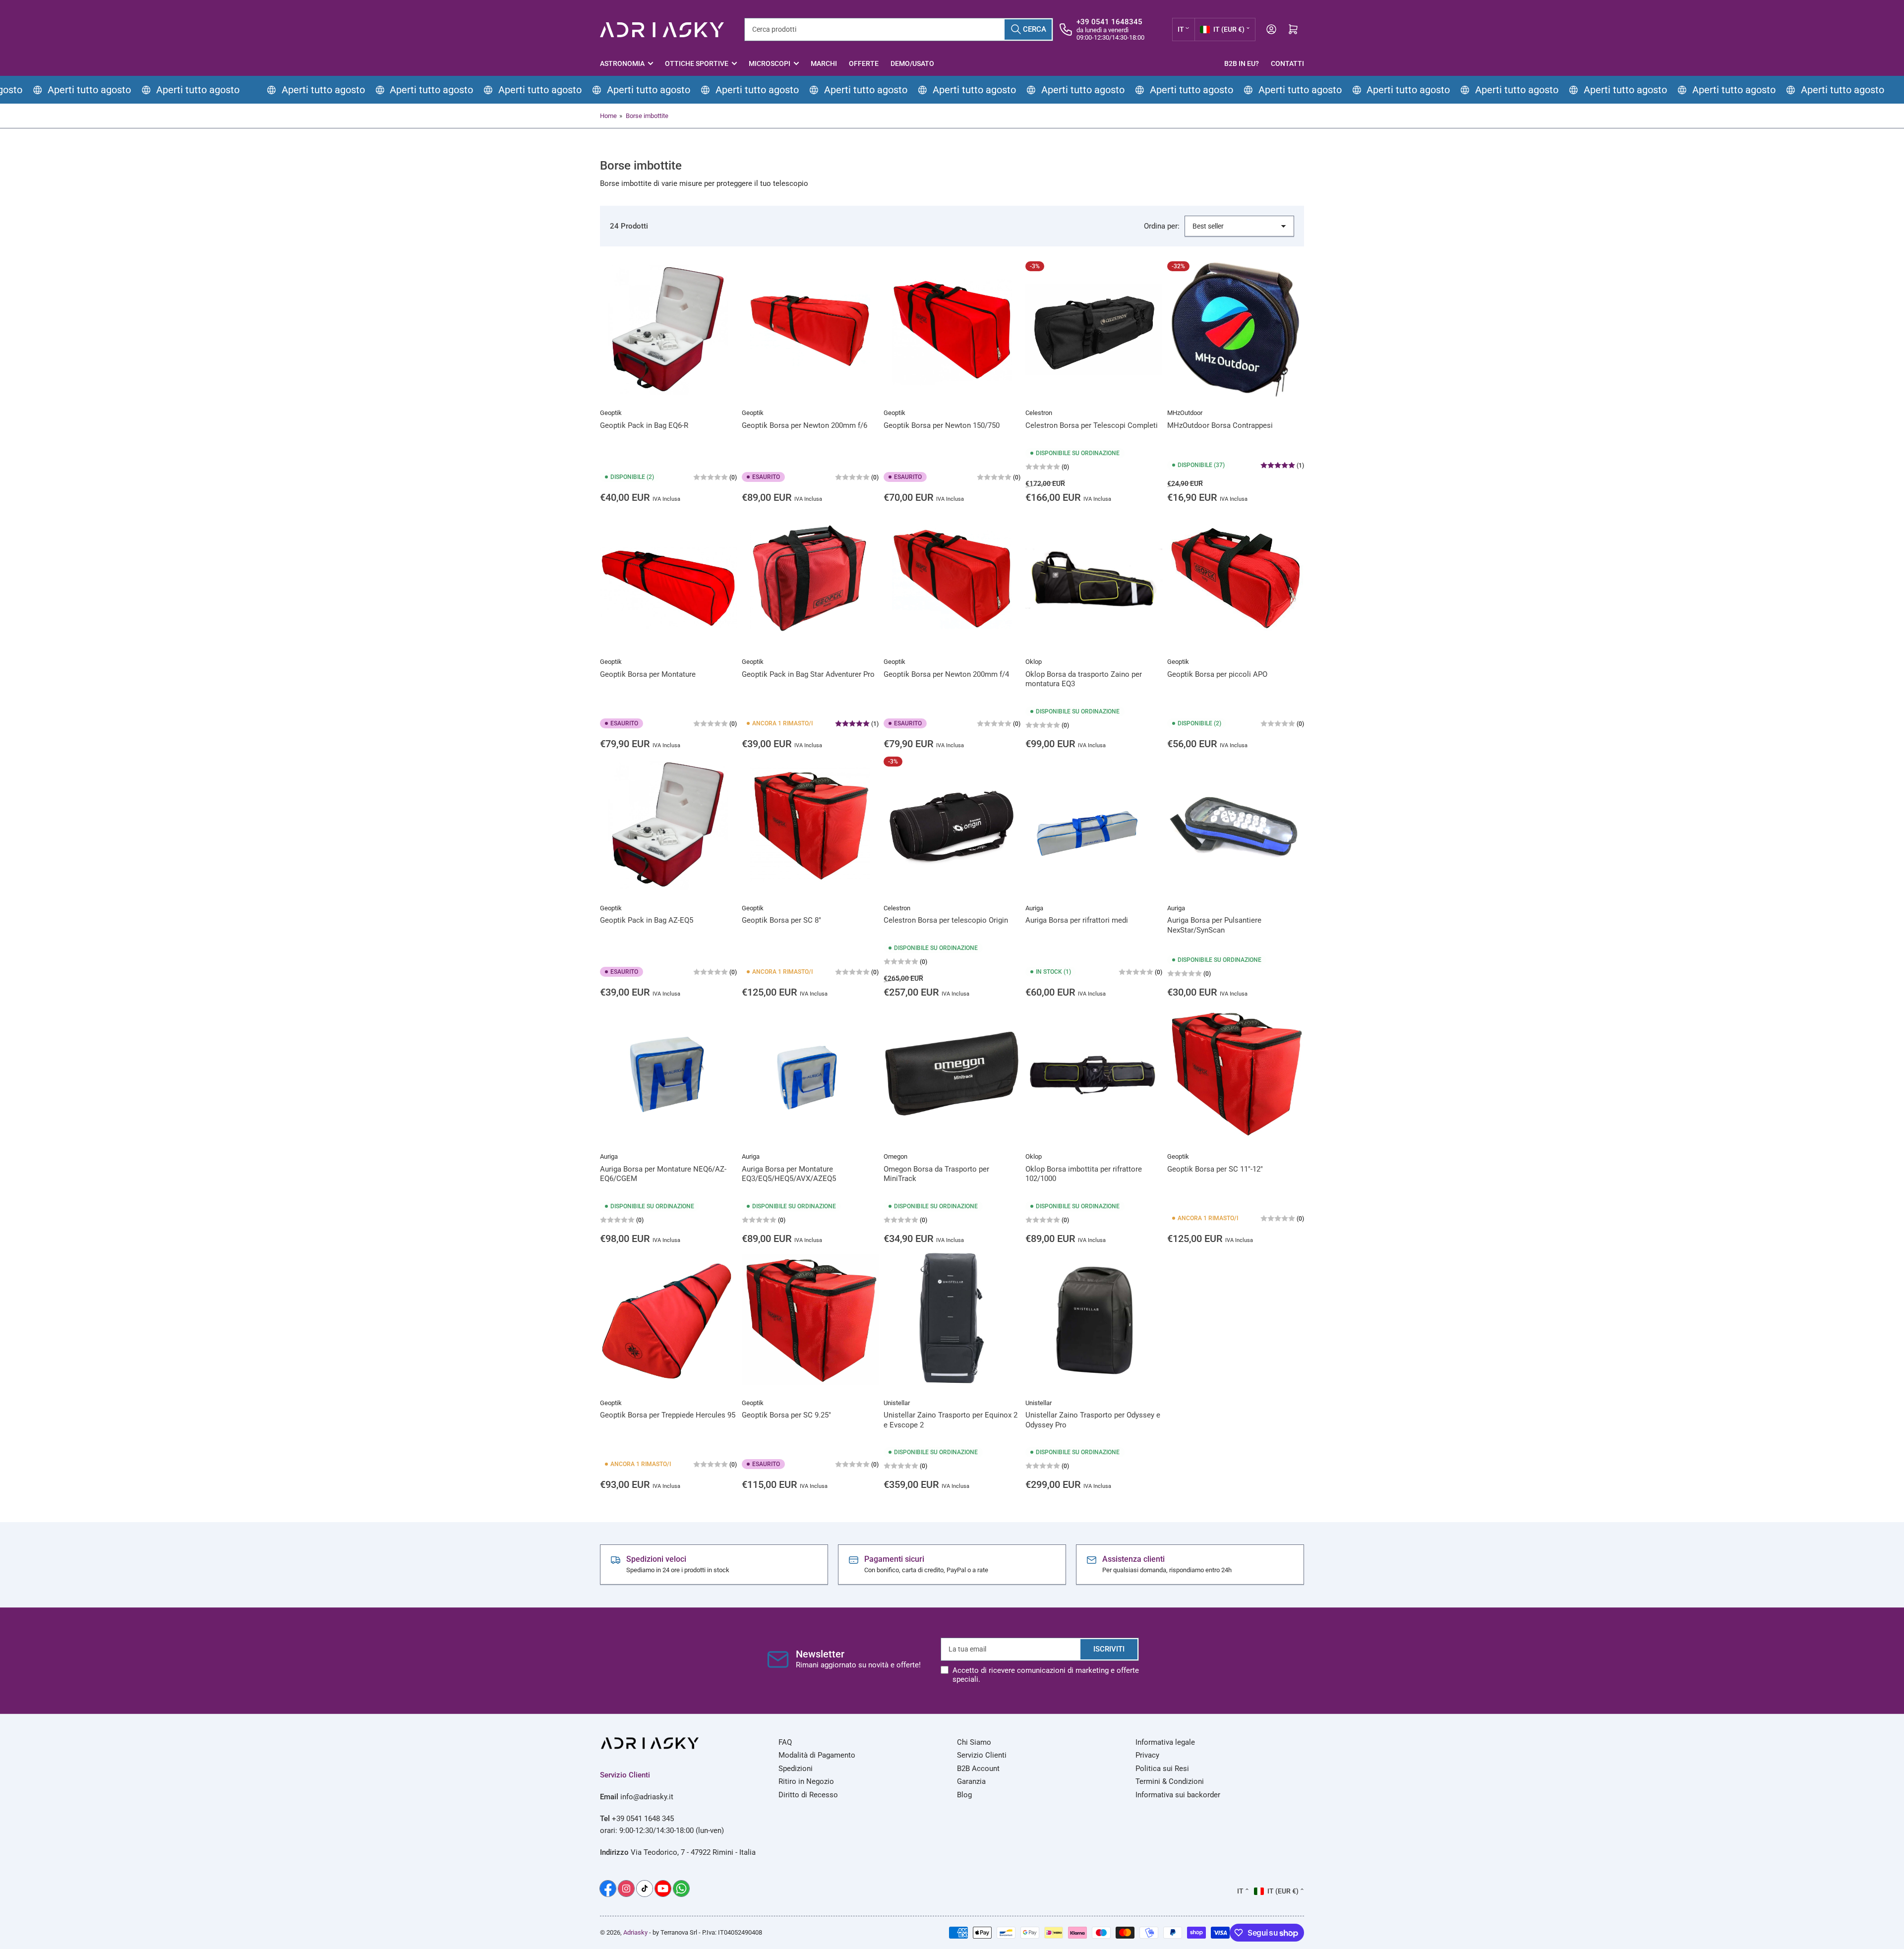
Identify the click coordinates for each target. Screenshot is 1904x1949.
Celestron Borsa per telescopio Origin (946, 920)
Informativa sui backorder (1178, 1795)
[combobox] (899, 30)
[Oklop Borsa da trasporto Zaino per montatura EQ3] (1094, 579)
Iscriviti (1109, 1649)
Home (608, 116)
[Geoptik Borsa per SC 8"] (810, 825)
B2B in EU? (1242, 63)
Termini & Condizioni (1170, 1781)
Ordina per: (1162, 226)
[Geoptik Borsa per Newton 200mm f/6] (810, 330)
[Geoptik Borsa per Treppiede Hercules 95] (668, 1320)
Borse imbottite (647, 116)
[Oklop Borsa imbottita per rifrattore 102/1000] (1094, 1073)
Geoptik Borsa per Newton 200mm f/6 (804, 425)
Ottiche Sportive (697, 63)
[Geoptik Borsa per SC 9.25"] (810, 1320)
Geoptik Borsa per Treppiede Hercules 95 (668, 1415)
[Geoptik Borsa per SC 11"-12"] (1236, 1073)
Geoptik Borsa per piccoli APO (1217, 674)
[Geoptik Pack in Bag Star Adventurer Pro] (810, 579)
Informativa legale (1165, 1742)
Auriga (1034, 908)
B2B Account (978, 1769)
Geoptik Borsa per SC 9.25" (786, 1415)
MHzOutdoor (1185, 413)
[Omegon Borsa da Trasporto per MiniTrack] (952, 1073)
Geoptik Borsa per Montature (648, 674)
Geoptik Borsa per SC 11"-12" (1215, 1169)
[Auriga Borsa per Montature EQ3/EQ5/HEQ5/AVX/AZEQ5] (810, 1073)
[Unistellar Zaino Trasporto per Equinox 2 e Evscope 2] (952, 1320)
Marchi (824, 63)
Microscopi (770, 63)
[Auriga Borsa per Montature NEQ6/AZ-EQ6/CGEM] (668, 1073)
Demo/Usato (912, 63)
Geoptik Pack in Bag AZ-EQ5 (647, 920)
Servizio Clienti (982, 1755)
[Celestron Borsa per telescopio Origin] (952, 825)
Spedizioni (796, 1769)
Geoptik (611, 413)
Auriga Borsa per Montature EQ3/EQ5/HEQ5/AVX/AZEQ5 (789, 1174)
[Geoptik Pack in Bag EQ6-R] (668, 330)
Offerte (864, 63)
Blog (964, 1795)
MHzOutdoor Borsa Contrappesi (1220, 425)
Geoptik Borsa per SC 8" (781, 920)
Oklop (1034, 662)
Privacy (1147, 1755)
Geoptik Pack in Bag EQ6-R (644, 425)
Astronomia (622, 63)
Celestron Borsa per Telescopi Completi (1092, 425)
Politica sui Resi (1162, 1769)
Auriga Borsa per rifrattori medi (1077, 920)
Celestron (1039, 413)
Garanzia (971, 1781)
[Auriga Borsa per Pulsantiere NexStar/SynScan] (1236, 825)
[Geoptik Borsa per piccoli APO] (1236, 579)
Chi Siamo (974, 1742)
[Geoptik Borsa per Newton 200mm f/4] (952, 579)
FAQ (785, 1742)
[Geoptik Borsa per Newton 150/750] (952, 330)
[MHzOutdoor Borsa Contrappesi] (1236, 330)
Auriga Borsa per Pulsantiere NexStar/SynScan (1214, 925)
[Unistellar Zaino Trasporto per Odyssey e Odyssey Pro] (1094, 1320)
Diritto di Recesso (808, 1795)
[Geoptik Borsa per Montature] (668, 579)
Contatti (1287, 63)
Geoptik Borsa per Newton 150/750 (942, 425)
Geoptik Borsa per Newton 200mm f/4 (946, 674)
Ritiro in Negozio (806, 1781)
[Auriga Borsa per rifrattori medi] (1094, 825)
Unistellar (897, 1403)
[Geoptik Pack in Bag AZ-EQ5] (668, 825)
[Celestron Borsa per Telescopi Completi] (1094, 330)
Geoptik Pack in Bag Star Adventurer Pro (808, 674)
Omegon (895, 1156)
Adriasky (635, 1932)
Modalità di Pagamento (817, 1755)
